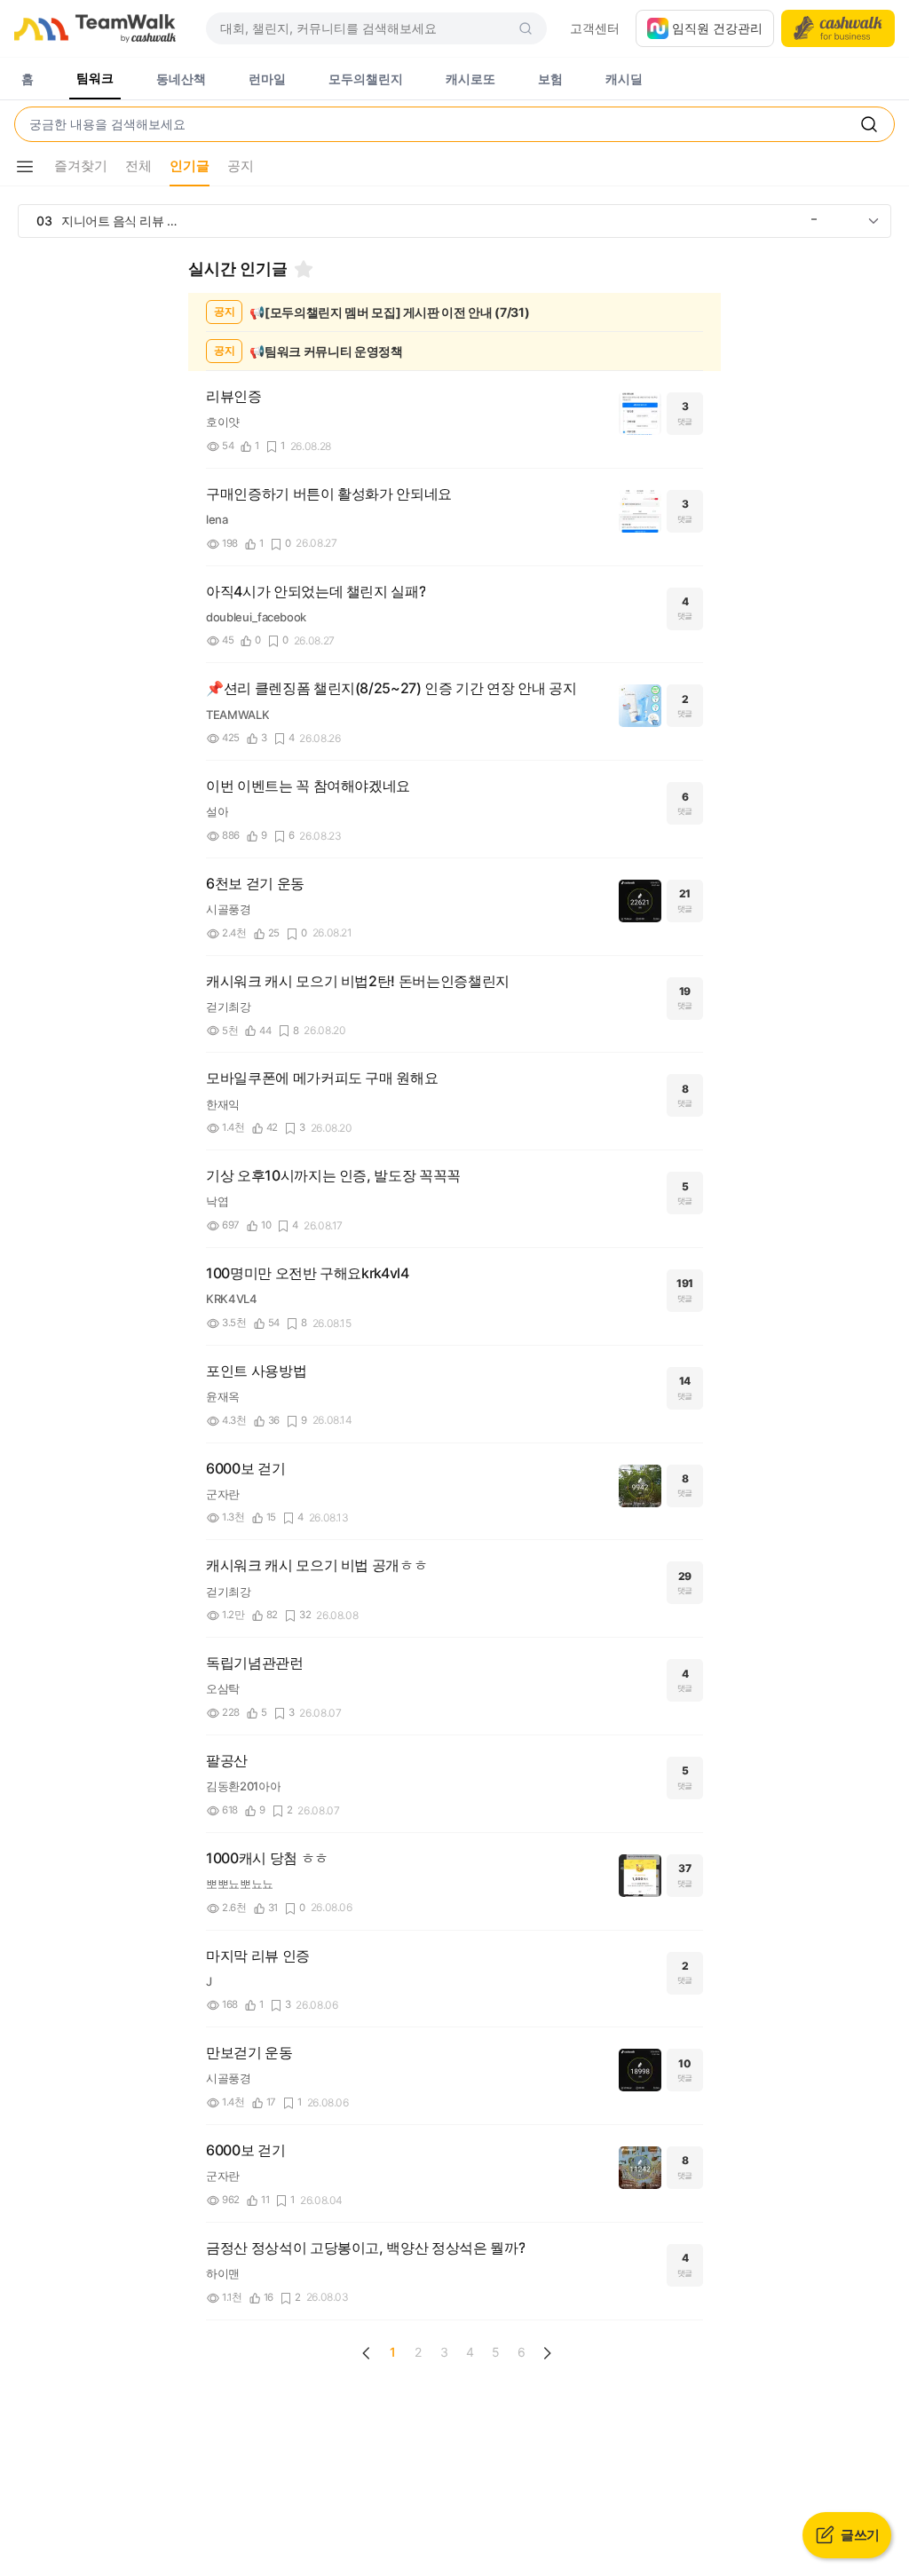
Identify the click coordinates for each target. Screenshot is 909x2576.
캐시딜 (624, 79)
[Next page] (547, 2353)
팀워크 (95, 78)
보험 (550, 79)
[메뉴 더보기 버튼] (25, 167)
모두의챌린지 (366, 79)
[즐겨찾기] (304, 269)
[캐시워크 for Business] (838, 28)
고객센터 (595, 28)
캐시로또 (470, 79)
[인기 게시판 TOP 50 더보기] (873, 221)
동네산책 (181, 79)
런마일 (267, 79)
